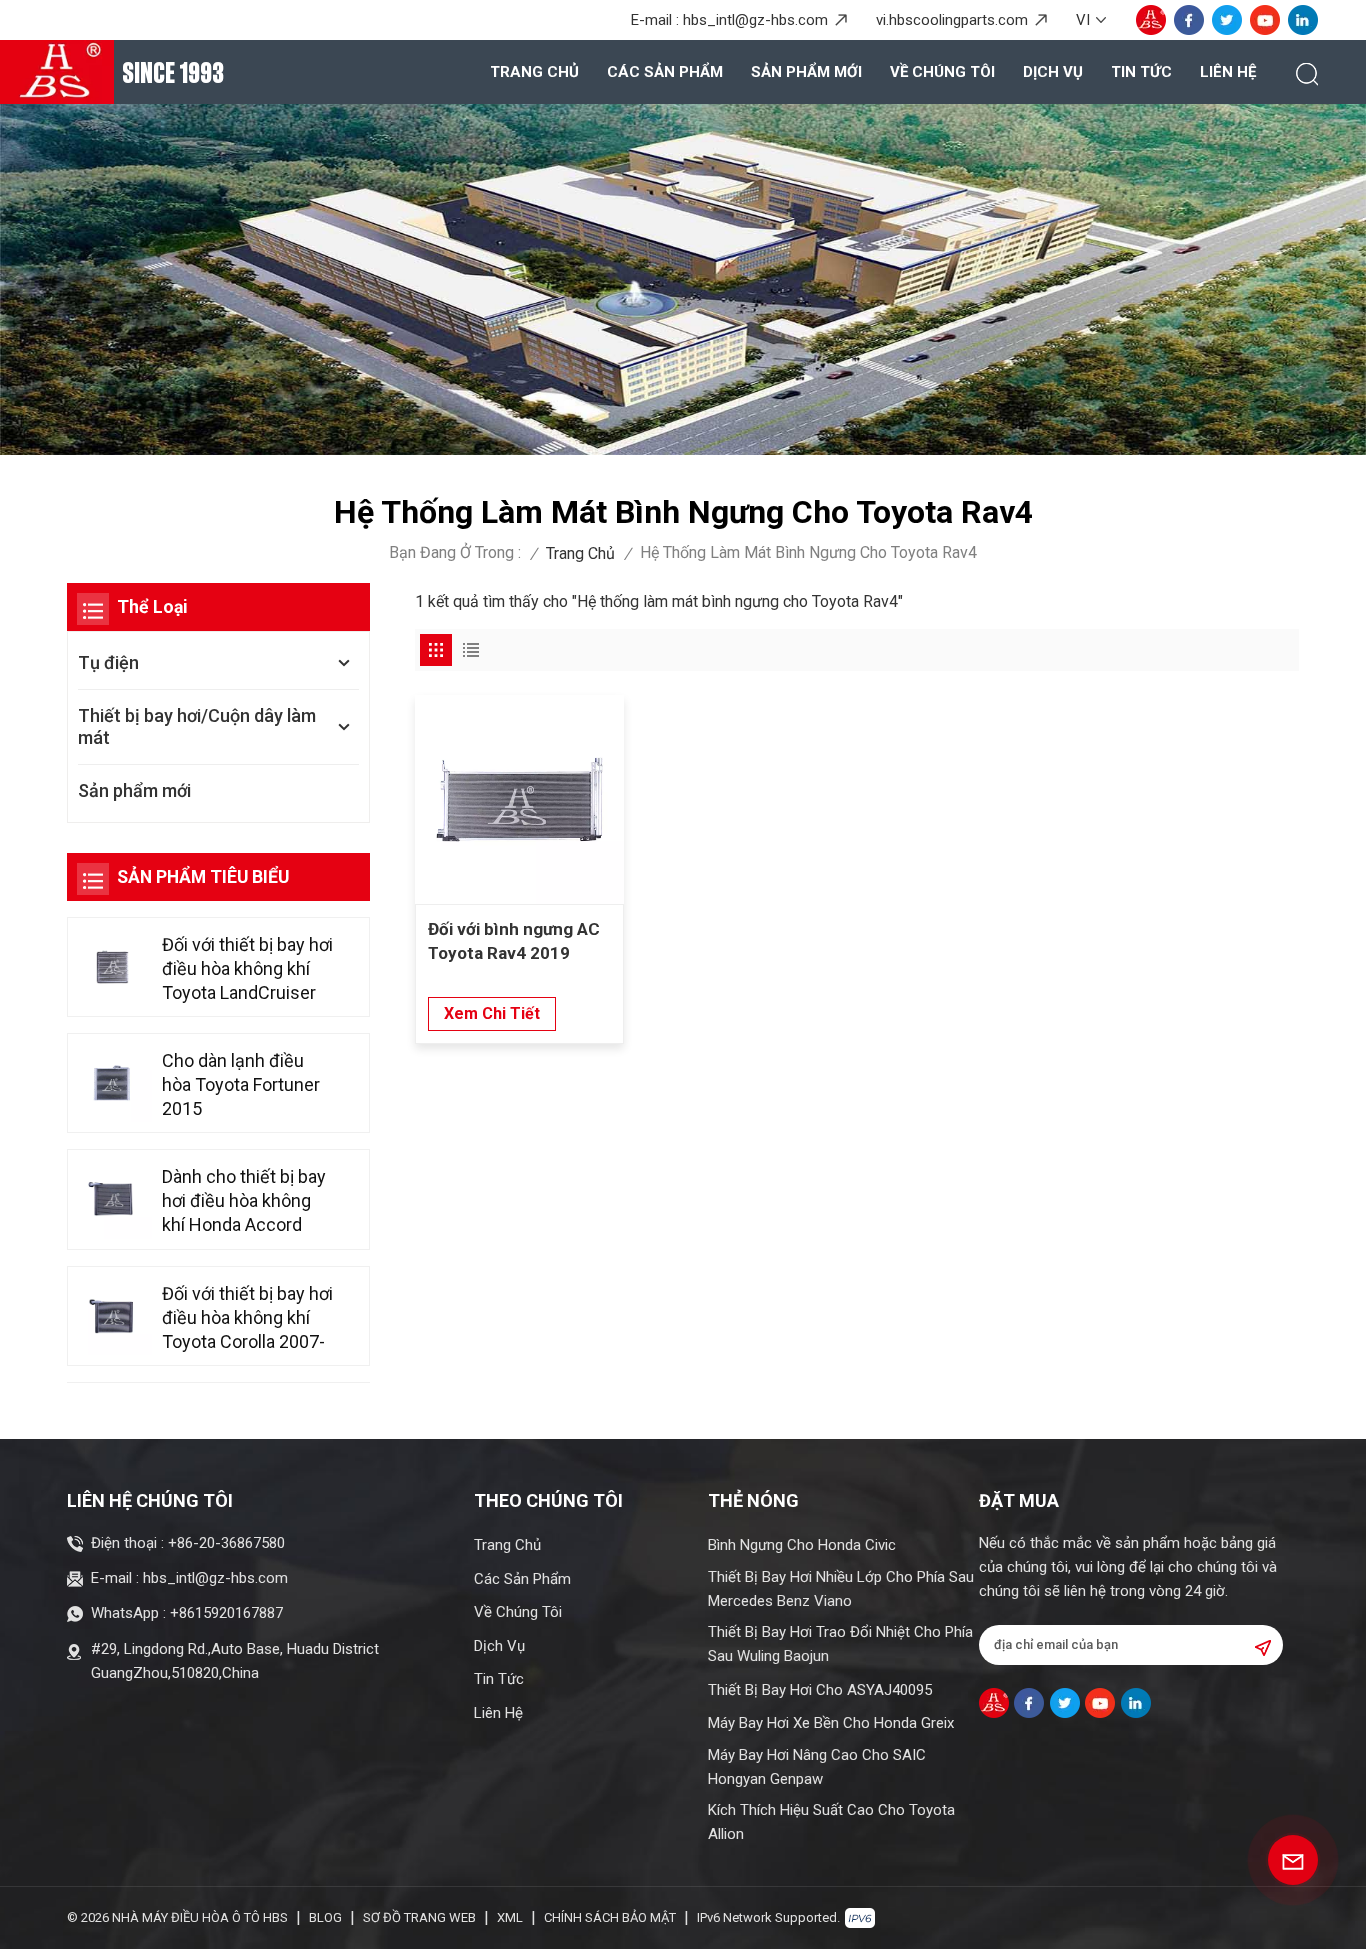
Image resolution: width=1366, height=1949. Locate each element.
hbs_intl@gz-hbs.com (755, 20)
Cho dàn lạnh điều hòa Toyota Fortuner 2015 (241, 1084)
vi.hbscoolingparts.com (952, 20)
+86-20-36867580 (226, 1543)
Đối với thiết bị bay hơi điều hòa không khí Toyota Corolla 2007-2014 (247, 1318)
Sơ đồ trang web (419, 1917)
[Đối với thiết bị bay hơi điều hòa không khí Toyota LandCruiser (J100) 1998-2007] (112, 967)
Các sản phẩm (665, 72)
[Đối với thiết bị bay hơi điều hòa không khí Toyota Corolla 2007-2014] (112, 1316)
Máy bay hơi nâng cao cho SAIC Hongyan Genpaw (817, 1767)
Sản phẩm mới (806, 72)
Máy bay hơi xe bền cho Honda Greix (831, 1723)
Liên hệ (1228, 72)
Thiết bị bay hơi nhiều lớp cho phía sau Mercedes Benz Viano (841, 1589)
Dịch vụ (1053, 72)
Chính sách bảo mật (610, 1917)
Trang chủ (534, 72)
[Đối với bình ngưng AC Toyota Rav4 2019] (519, 799)
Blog (325, 1917)
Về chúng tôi (942, 72)
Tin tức (1141, 72)
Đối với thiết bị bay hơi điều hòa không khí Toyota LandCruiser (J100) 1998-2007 (247, 969)
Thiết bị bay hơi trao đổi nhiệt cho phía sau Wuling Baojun (840, 1644)
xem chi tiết (492, 1013)
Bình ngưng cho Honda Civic (802, 1545)
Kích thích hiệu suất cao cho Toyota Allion (831, 1822)
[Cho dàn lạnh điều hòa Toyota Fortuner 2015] (112, 1083)
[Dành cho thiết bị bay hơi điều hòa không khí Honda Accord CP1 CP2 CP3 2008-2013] (112, 1199)
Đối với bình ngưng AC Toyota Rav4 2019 (514, 941)
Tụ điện (108, 662)
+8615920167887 (226, 1613)
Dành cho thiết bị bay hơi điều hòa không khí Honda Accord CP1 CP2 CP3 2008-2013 (244, 1201)
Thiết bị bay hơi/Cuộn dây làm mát (197, 726)
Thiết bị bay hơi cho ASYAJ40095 (820, 1690)
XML (510, 1917)
